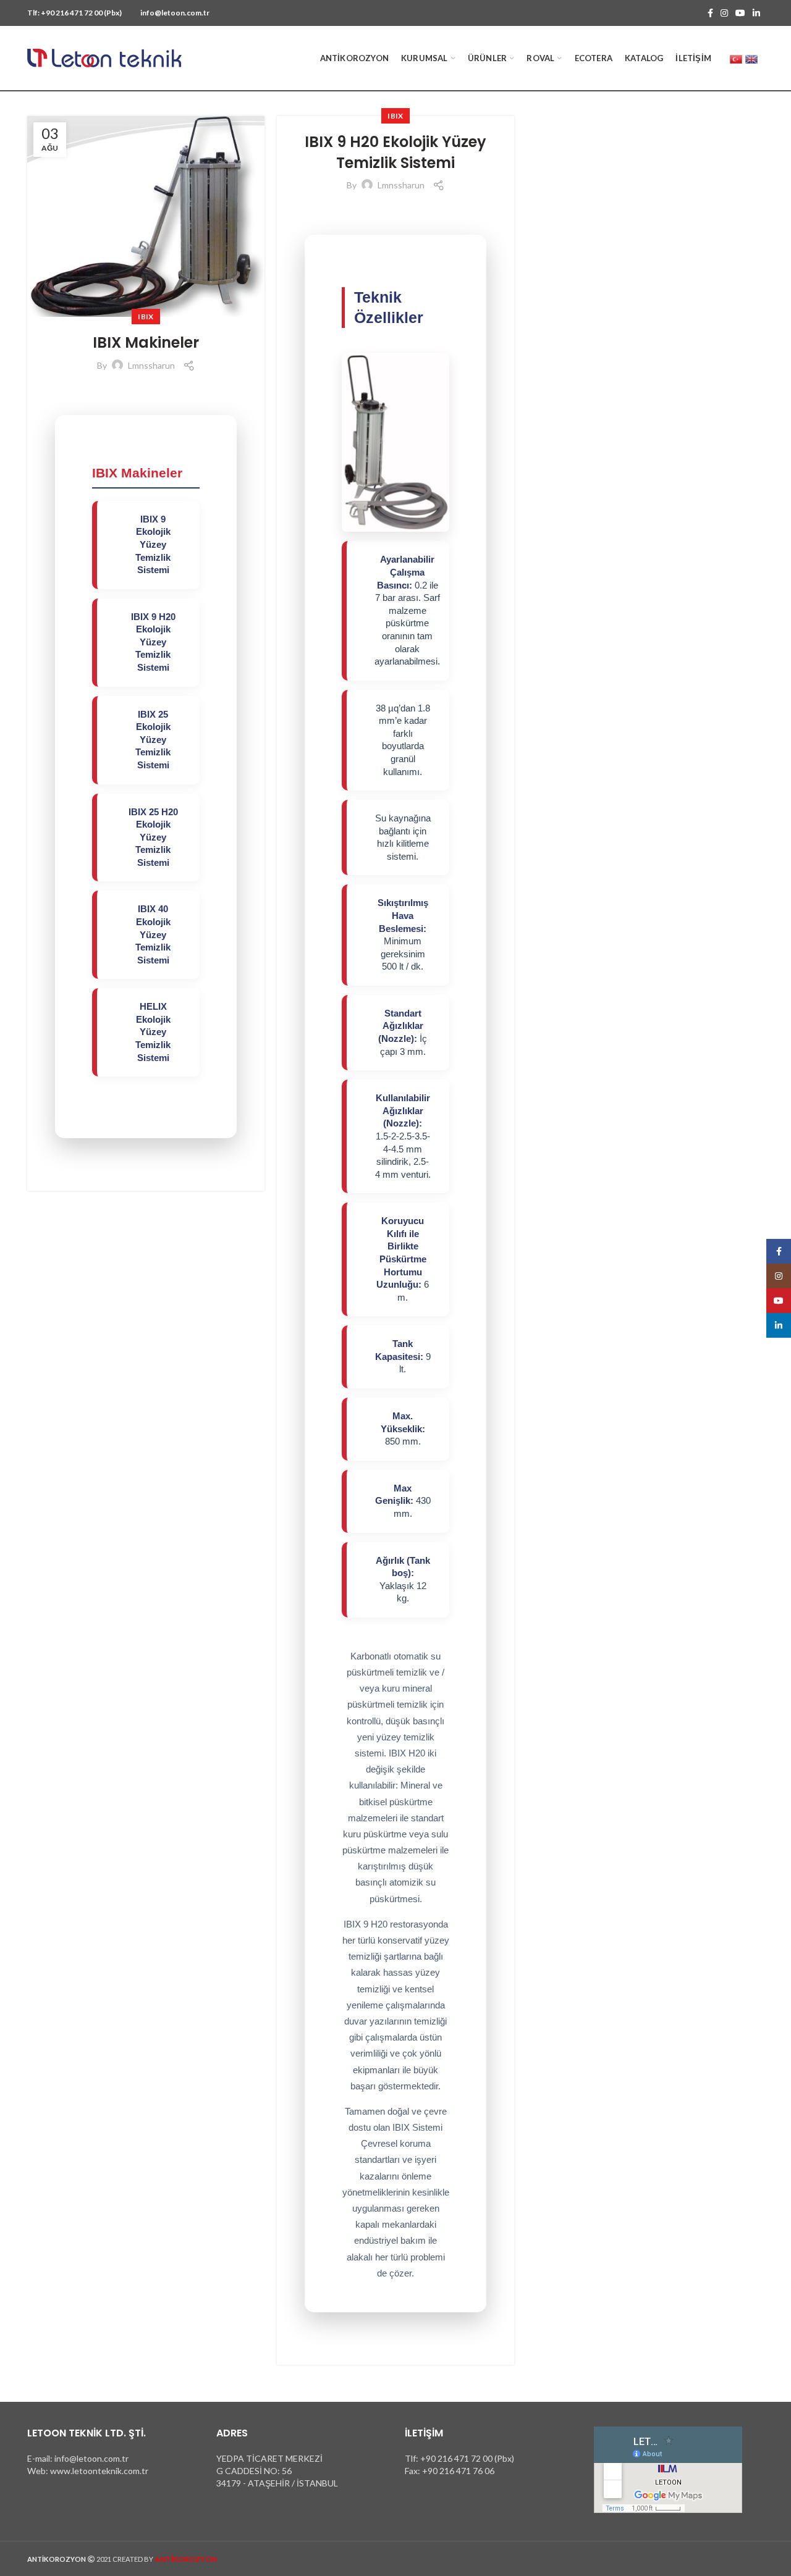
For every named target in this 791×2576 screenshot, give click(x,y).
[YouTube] (740, 13)
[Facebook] (710, 13)
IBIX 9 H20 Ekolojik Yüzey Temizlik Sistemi (153, 642)
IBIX (146, 317)
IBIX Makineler (146, 342)
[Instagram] (724, 13)
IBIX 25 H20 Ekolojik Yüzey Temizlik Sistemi (153, 837)
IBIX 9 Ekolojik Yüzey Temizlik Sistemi (153, 545)
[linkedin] (756, 13)
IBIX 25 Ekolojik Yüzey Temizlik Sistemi (153, 740)
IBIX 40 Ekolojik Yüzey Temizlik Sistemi (153, 934)
